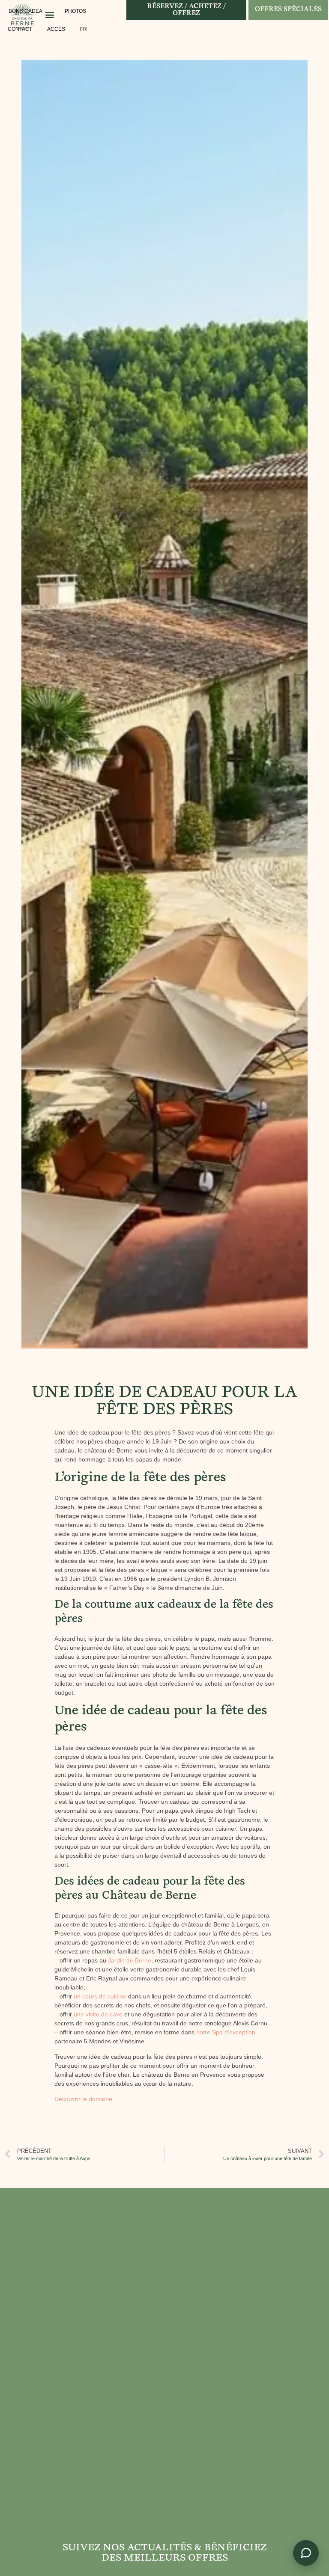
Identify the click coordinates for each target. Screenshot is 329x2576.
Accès (56, 29)
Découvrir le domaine (83, 2099)
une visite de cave (98, 2014)
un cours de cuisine (100, 1996)
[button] (49, 14)
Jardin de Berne (130, 1960)
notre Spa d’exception (226, 2032)
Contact (20, 29)
